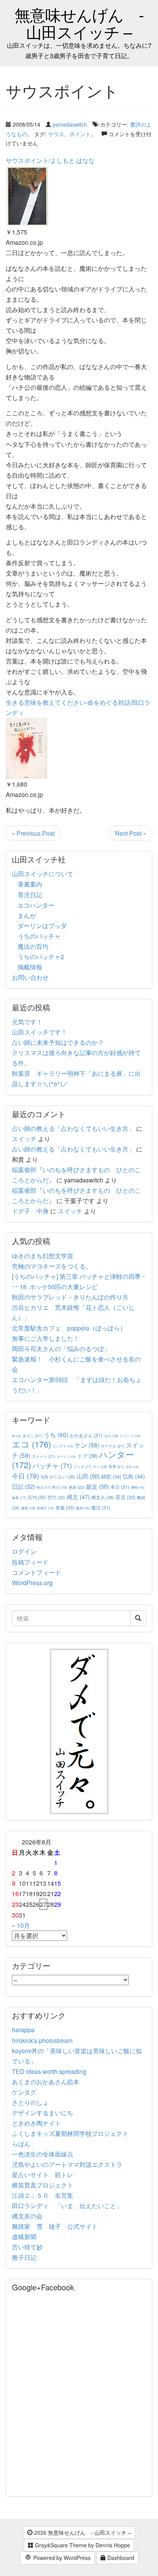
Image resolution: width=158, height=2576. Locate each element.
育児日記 (30, 895)
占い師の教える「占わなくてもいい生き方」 (73, 1128)
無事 (19, 1498)
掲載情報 (30, 967)
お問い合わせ (30, 977)
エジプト (63, 1446)
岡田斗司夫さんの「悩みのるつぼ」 (61, 1349)
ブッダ (82, 1467)
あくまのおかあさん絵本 (46, 2082)
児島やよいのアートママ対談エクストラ (67, 2164)
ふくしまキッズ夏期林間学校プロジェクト (70, 2133)
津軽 (138, 1487)
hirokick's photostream (42, 2040)
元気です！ (27, 1022)
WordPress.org (32, 1583)
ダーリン (66, 1456)
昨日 (60, 1487)
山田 (88, 1476)
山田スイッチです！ (39, 1032)
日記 (23, 1486)
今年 (132, 1467)
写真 (49, 1477)
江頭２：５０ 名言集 (43, 2195)
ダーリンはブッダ (42, 926)
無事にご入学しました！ (46, 1338)
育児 (125, 1497)
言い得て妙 (27, 2247)
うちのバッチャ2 (41, 957)
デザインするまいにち (43, 2113)
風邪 (83, 1508)
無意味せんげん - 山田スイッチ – (79, 23)
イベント (130, 1436)
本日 (120, 1487)
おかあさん (86, 1435)
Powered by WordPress (61, 2558)
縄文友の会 (27, 2216)
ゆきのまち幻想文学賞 (43, 1256)
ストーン (44, 1456)
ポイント (80, 134)
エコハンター (36, 905)
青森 (65, 1507)
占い (67, 1477)
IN (16, 1436)
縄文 (78, 1497)
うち (56, 1435)
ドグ (87, 1456)
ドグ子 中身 (30, 1211)
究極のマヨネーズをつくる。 (52, 1266)
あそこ (32, 1435)
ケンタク (24, 2092)
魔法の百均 (33, 946)
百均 (37, 1497)
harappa (23, 2030)
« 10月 (21, 1925)
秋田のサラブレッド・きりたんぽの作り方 (70, 1297)
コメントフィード (36, 1572)
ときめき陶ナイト (36, 2123)
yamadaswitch (70, 124)
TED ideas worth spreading (49, 2071)
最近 (97, 1486)
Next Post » (131, 833)
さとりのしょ (30, 2102)
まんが (27, 915)
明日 (44, 1487)
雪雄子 (45, 1508)
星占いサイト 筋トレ (43, 2175)
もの (111, 1436)
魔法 (101, 1507)
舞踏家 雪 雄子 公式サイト (55, 2226)
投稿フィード (30, 1562)
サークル (113, 1446)
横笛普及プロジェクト (43, 2185)
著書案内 (30, 884)
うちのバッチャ (39, 936)
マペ (100, 1467)
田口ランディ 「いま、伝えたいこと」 (70, 2206)
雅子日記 (24, 2257)
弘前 (134, 1476)
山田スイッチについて (43, 874)
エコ (31, 1444)
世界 (116, 1466)
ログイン (24, 1551)
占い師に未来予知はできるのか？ (58, 1042)
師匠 (111, 1476)
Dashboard (120, 2558)
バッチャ (52, 1465)
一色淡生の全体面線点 (43, 2154)
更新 (77, 1487)
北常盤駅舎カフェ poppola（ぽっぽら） (69, 1328)
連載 (28, 1508)
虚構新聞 (24, 2237)
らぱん (21, 2144)
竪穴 (57, 1497)
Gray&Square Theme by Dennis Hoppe (82, 2545)
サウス (56, 134)
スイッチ (24, 1139)
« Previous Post (33, 833)
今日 (26, 1476)
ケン (87, 1445)
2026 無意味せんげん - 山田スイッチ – (82, 2532)
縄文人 (103, 1497)
